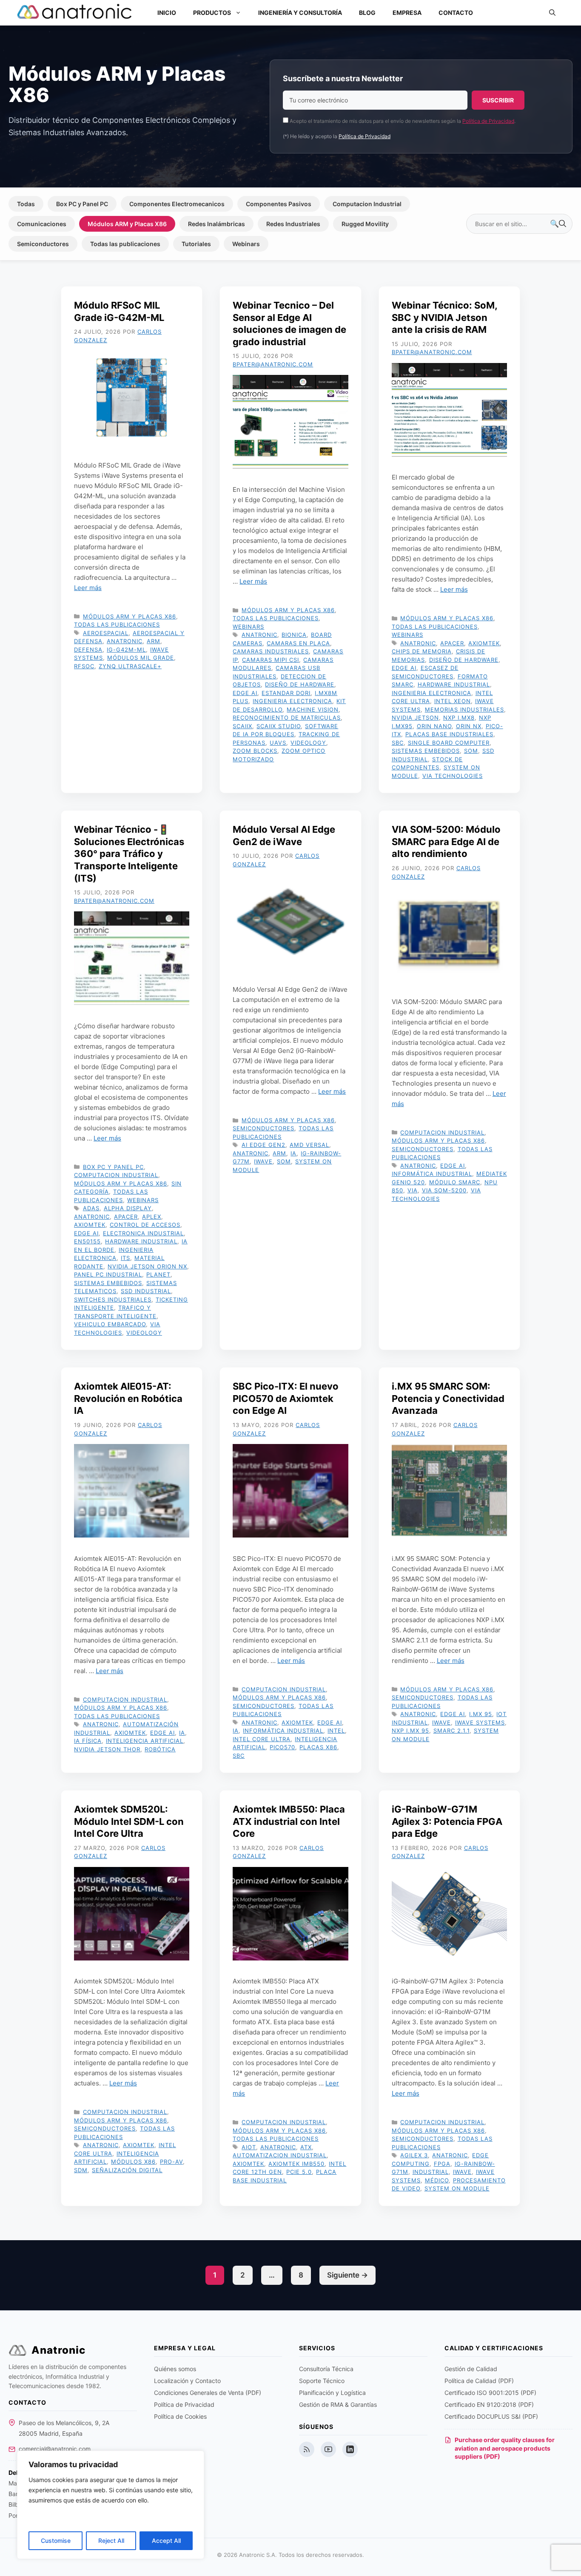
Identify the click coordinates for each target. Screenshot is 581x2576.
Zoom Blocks (255, 751)
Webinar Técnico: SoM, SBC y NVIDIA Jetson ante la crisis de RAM (444, 317)
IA (293, 1153)
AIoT (249, 2147)
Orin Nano (434, 726)
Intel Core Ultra (262, 1739)
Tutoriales (196, 244)
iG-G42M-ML (126, 650)
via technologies (453, 776)
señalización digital (127, 2170)
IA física (88, 1741)
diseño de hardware (300, 684)
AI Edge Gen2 (263, 1145)
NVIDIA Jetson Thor (107, 1749)
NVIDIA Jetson (415, 718)
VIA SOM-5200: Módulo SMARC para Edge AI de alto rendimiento (446, 841)
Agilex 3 (414, 2155)
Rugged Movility (365, 224)
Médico (437, 2180)
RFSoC (84, 666)
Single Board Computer (449, 743)
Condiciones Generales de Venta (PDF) (208, 2393)
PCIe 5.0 (299, 2172)
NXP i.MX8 (459, 718)
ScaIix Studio (279, 726)
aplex (152, 1217)
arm (154, 641)
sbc (398, 743)
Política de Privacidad (488, 121)
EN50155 (87, 1241)
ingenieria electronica (292, 701)
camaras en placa (298, 643)
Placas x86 (318, 1747)
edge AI (245, 693)
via (413, 1190)
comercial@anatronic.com (55, 2449)
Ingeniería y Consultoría (300, 13)
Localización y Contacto (187, 2381)
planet (158, 1274)
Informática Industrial (432, 1174)
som (471, 751)
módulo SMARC (455, 1182)
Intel (336, 1731)
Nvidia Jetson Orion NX (147, 1266)
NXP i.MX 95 (410, 1731)
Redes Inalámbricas (216, 224)
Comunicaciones (42, 224)
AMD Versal (309, 1145)
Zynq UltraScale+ (130, 666)
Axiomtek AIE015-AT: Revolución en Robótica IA (128, 1398)
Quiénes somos (175, 2369)
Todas (26, 204)
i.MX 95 (481, 1714)
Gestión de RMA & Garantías (338, 2404)
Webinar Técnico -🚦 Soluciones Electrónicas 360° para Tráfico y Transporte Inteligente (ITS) (129, 854)
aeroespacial (106, 633)
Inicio (167, 13)
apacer (452, 643)
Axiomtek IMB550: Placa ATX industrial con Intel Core (289, 1821)
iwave (263, 1161)
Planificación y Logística (332, 2393)
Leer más (88, 588)
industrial (431, 2172)
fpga (442, 2164)
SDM (81, 2170)
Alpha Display (128, 1208)
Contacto (456, 13)
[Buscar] (558, 224)
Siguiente (347, 2275)
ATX (306, 2147)
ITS (125, 1258)
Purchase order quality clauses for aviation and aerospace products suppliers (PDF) (505, 2448)
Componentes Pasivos (279, 204)
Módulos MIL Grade (141, 658)
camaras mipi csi (271, 660)
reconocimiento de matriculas (287, 718)
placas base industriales (449, 734)
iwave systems (480, 1722)
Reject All (111, 2541)
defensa (88, 650)
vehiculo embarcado (110, 1324)
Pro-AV (171, 2162)
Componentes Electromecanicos (177, 204)
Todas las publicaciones (125, 244)
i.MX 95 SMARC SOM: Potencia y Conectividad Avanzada (448, 1398)
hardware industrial (454, 684)
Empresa (407, 13)
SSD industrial (146, 1291)
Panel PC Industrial (108, 1274)
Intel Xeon (453, 701)
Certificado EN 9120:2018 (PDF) (489, 2404)
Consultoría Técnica (326, 2369)
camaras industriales (271, 651)
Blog (367, 13)
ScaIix (242, 726)
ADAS (91, 1208)
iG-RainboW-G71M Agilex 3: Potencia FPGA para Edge (447, 1821)
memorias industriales (464, 709)
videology (308, 743)
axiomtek (484, 643)
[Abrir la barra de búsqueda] (552, 13)
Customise (56, 2541)
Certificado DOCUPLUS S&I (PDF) (491, 2416)
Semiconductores (43, 244)
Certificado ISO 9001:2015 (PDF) (490, 2393)
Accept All (166, 2541)
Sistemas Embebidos (426, 751)
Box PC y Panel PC (82, 204)
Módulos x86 (133, 2162)
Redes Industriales (293, 224)
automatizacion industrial (280, 2155)
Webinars (246, 244)
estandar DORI (286, 693)
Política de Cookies (180, 2416)
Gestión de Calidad (471, 2369)
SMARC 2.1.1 (451, 1731)
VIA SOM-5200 (444, 1190)
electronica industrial (143, 1233)
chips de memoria (422, 651)
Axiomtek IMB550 (296, 2164)
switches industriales (113, 1299)
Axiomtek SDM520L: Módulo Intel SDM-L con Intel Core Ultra (129, 1821)
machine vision (313, 709)
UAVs (278, 743)
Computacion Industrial (367, 204)
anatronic (125, 641)
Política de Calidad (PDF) (479, 2381)
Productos (212, 13)
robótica (160, 1749)
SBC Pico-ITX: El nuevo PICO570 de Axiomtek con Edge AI (286, 1398)
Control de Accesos (145, 1225)
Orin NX (469, 726)
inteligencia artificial (145, 1741)
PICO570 (282, 1747)
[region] (111, 2505)
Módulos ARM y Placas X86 (127, 224)
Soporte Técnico (322, 2381)
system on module (457, 2188)
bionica (294, 635)
